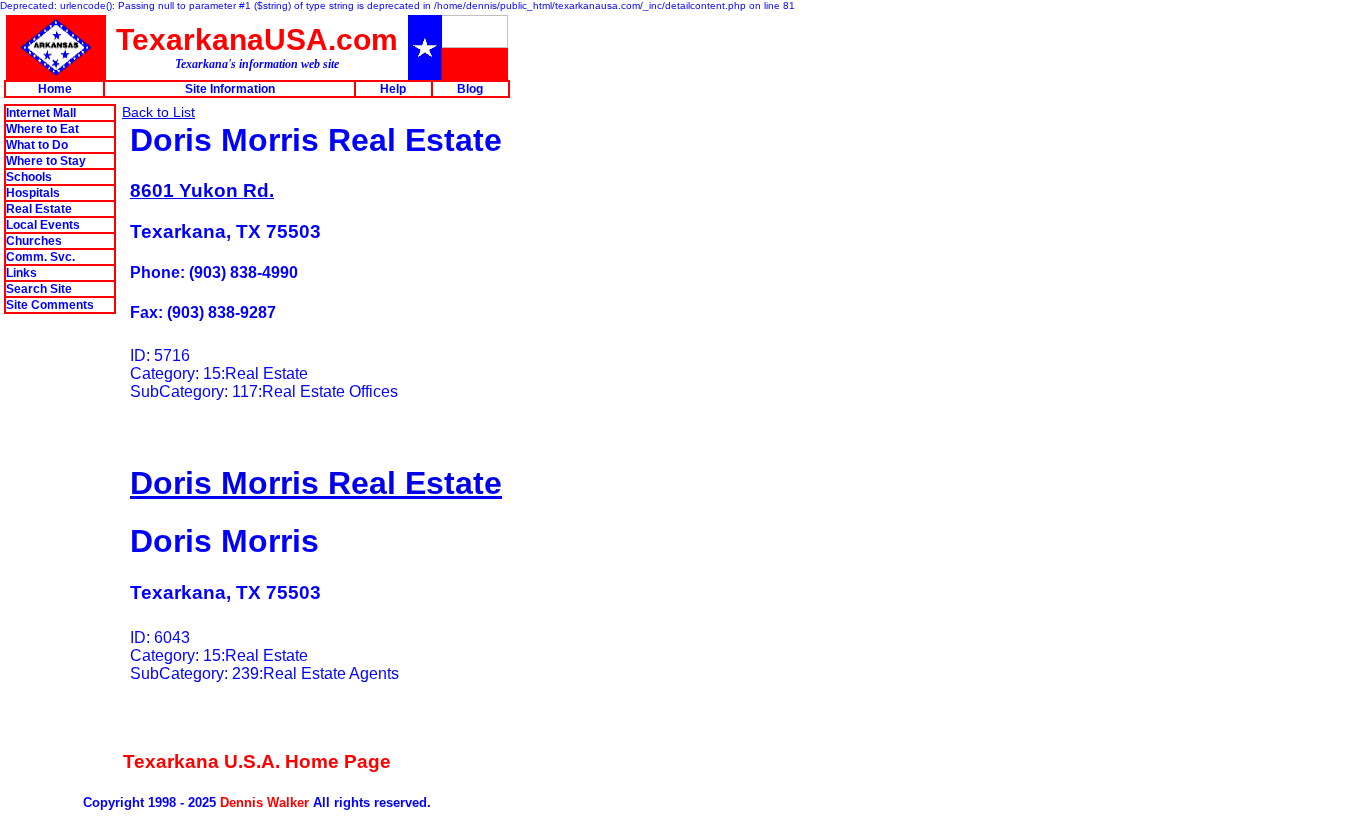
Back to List (158, 112)
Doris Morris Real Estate (316, 483)
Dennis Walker (264, 802)
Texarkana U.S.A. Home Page (257, 761)
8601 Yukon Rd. (202, 190)
